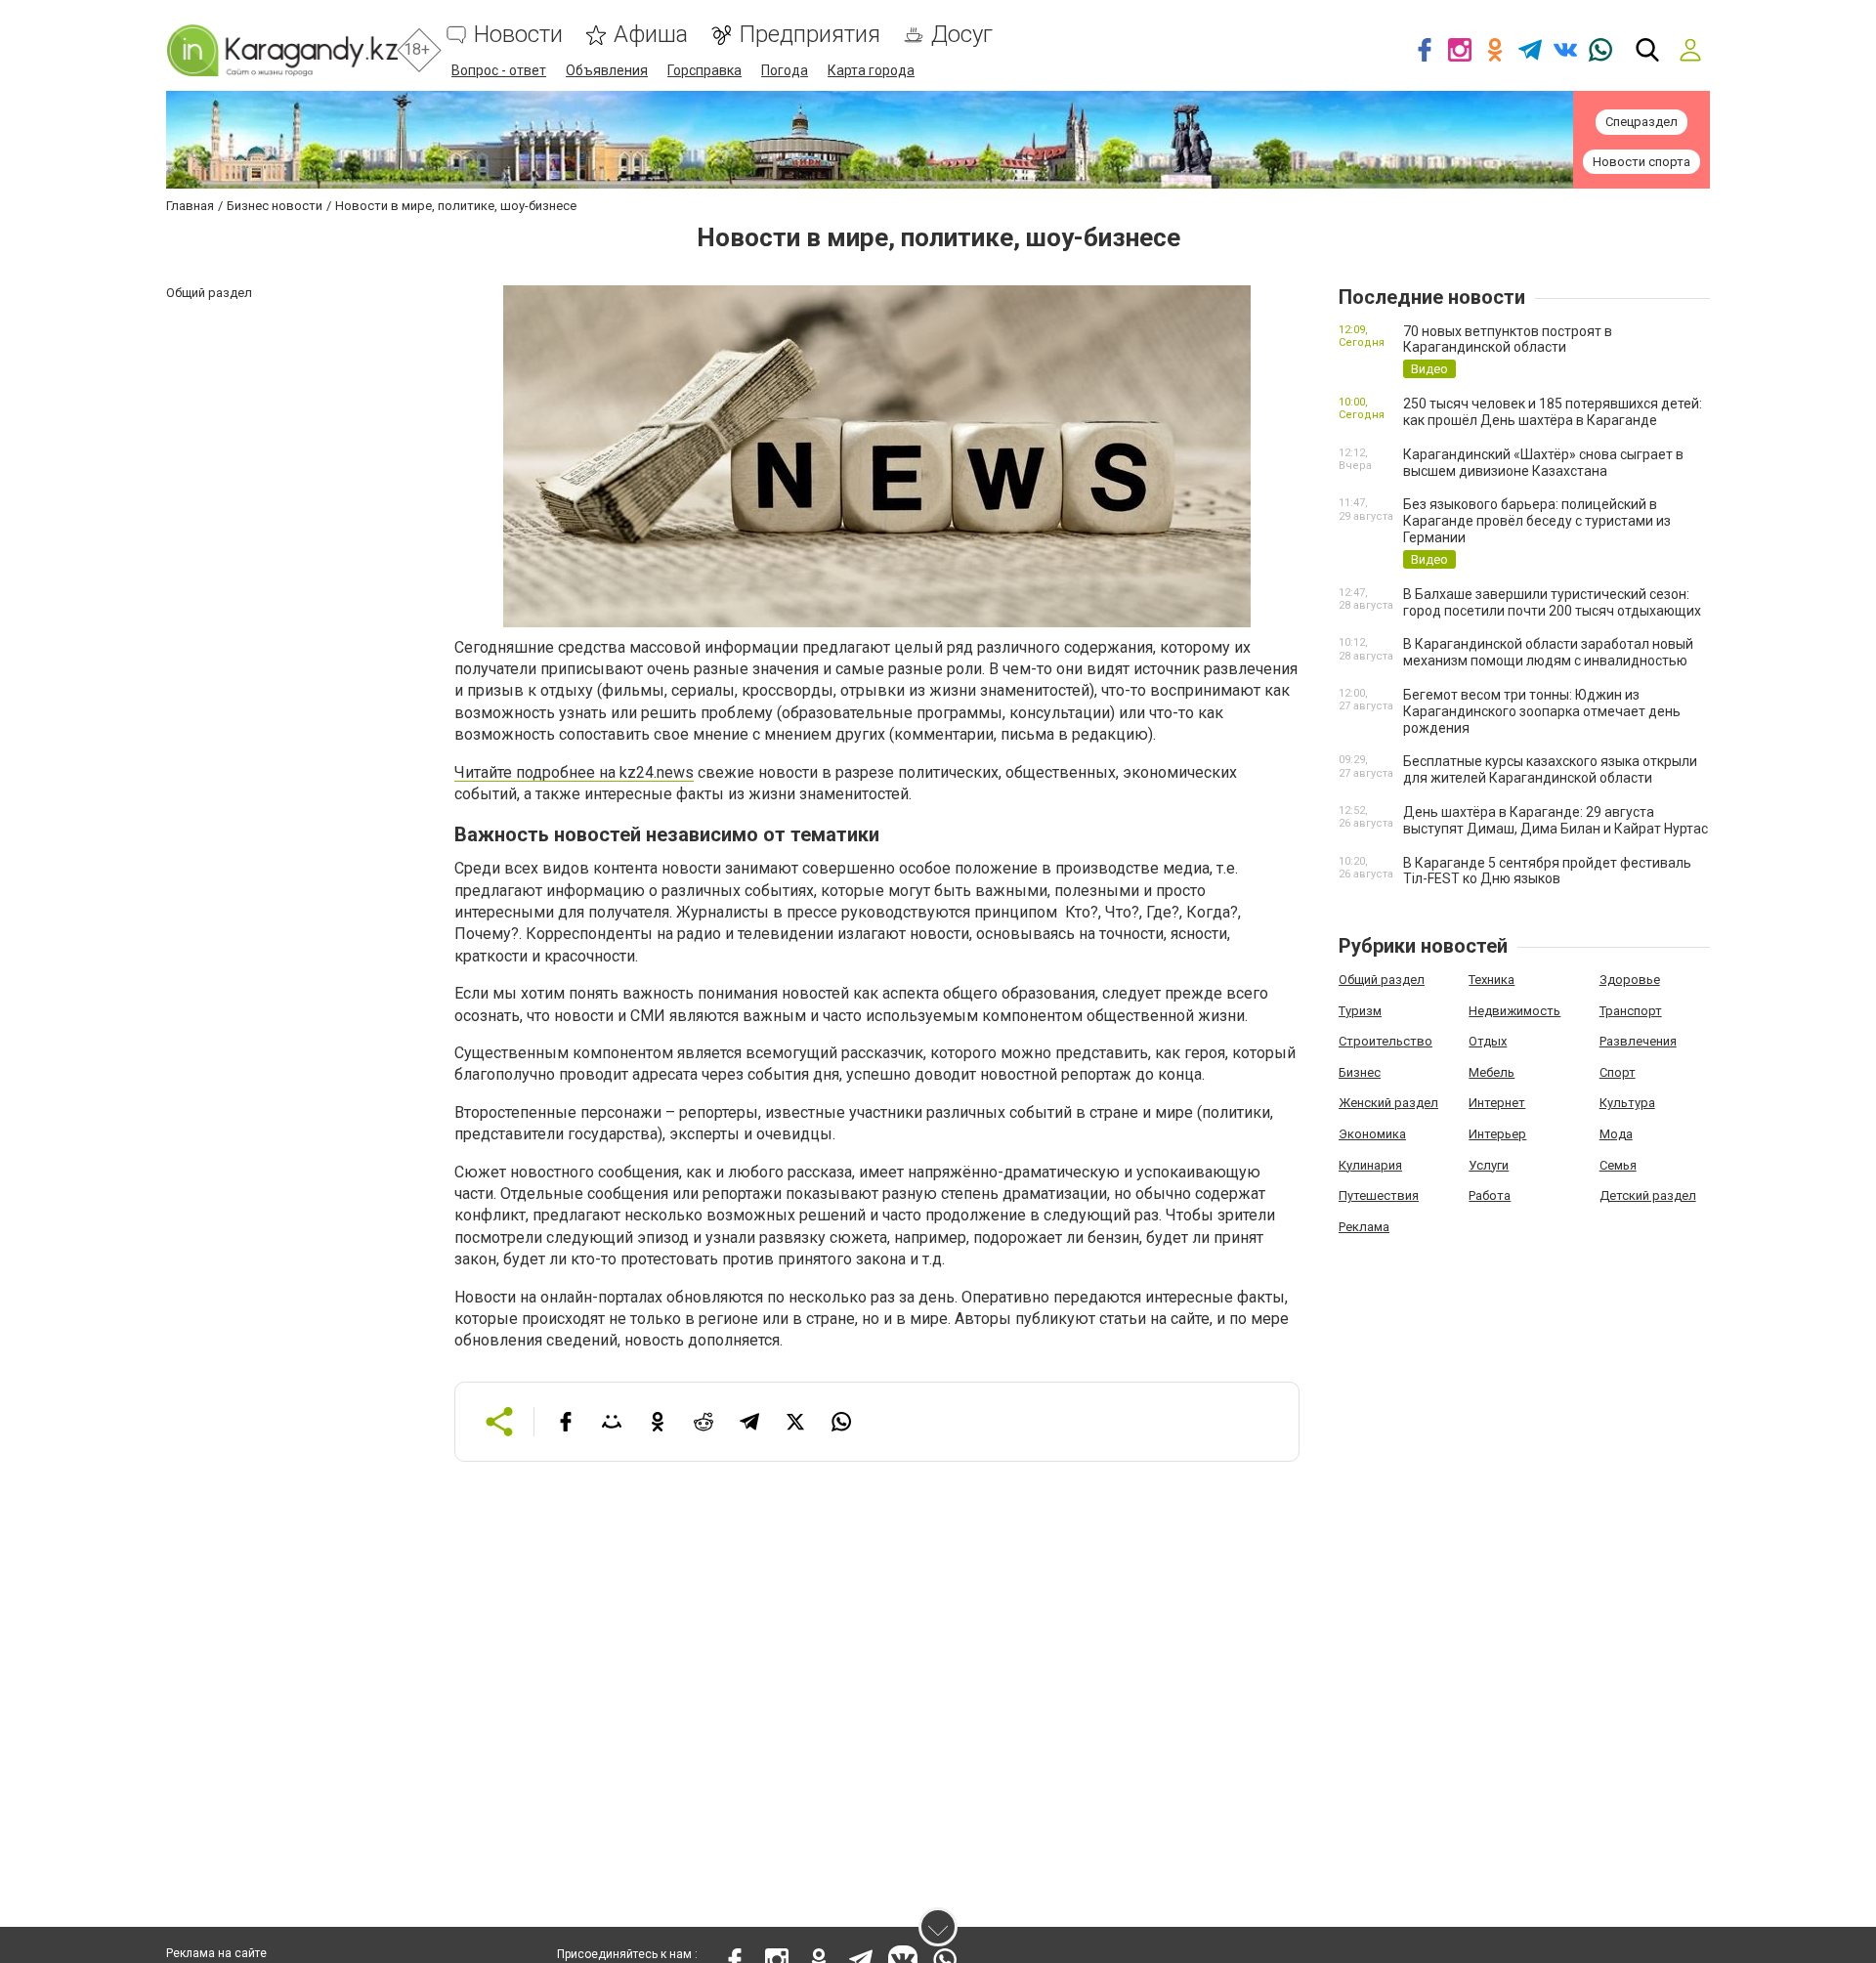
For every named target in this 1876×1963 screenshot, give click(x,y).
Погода (785, 70)
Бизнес (1360, 1072)
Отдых (1488, 1041)
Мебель (1492, 1072)
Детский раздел (1648, 1195)
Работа (1490, 1195)
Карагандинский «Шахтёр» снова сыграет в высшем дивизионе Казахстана (1543, 463)
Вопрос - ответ (499, 70)
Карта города (871, 70)
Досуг (962, 35)
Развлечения (1638, 1041)
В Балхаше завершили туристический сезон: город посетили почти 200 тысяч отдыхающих (1552, 602)
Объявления (607, 70)
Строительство (1386, 1041)
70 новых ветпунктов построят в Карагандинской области (1508, 340)
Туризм (1360, 1011)
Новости (518, 35)
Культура (1627, 1103)
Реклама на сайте (216, 1953)
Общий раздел (1382, 980)
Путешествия (1379, 1195)
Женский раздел (1388, 1103)
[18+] (282, 50)
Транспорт (1631, 1011)
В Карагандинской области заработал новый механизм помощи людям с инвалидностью (1548, 652)
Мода (1616, 1134)
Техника (1492, 980)
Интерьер (1497, 1134)
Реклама (1364, 1227)
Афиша (651, 35)
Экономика (1372, 1134)
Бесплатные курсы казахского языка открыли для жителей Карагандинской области (1550, 769)
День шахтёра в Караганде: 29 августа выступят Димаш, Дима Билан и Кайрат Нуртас (1556, 820)
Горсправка (704, 70)
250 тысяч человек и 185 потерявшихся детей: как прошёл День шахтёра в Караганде (1553, 412)
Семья (1618, 1165)
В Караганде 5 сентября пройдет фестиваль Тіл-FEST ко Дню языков (1547, 871)
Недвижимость (1514, 1011)
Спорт (1618, 1072)
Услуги (1489, 1165)
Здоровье (1630, 980)
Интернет (1497, 1103)
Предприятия (810, 35)
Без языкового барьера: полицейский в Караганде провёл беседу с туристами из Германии (1537, 521)
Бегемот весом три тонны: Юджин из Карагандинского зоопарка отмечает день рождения (1542, 711)
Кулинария (1370, 1165)
